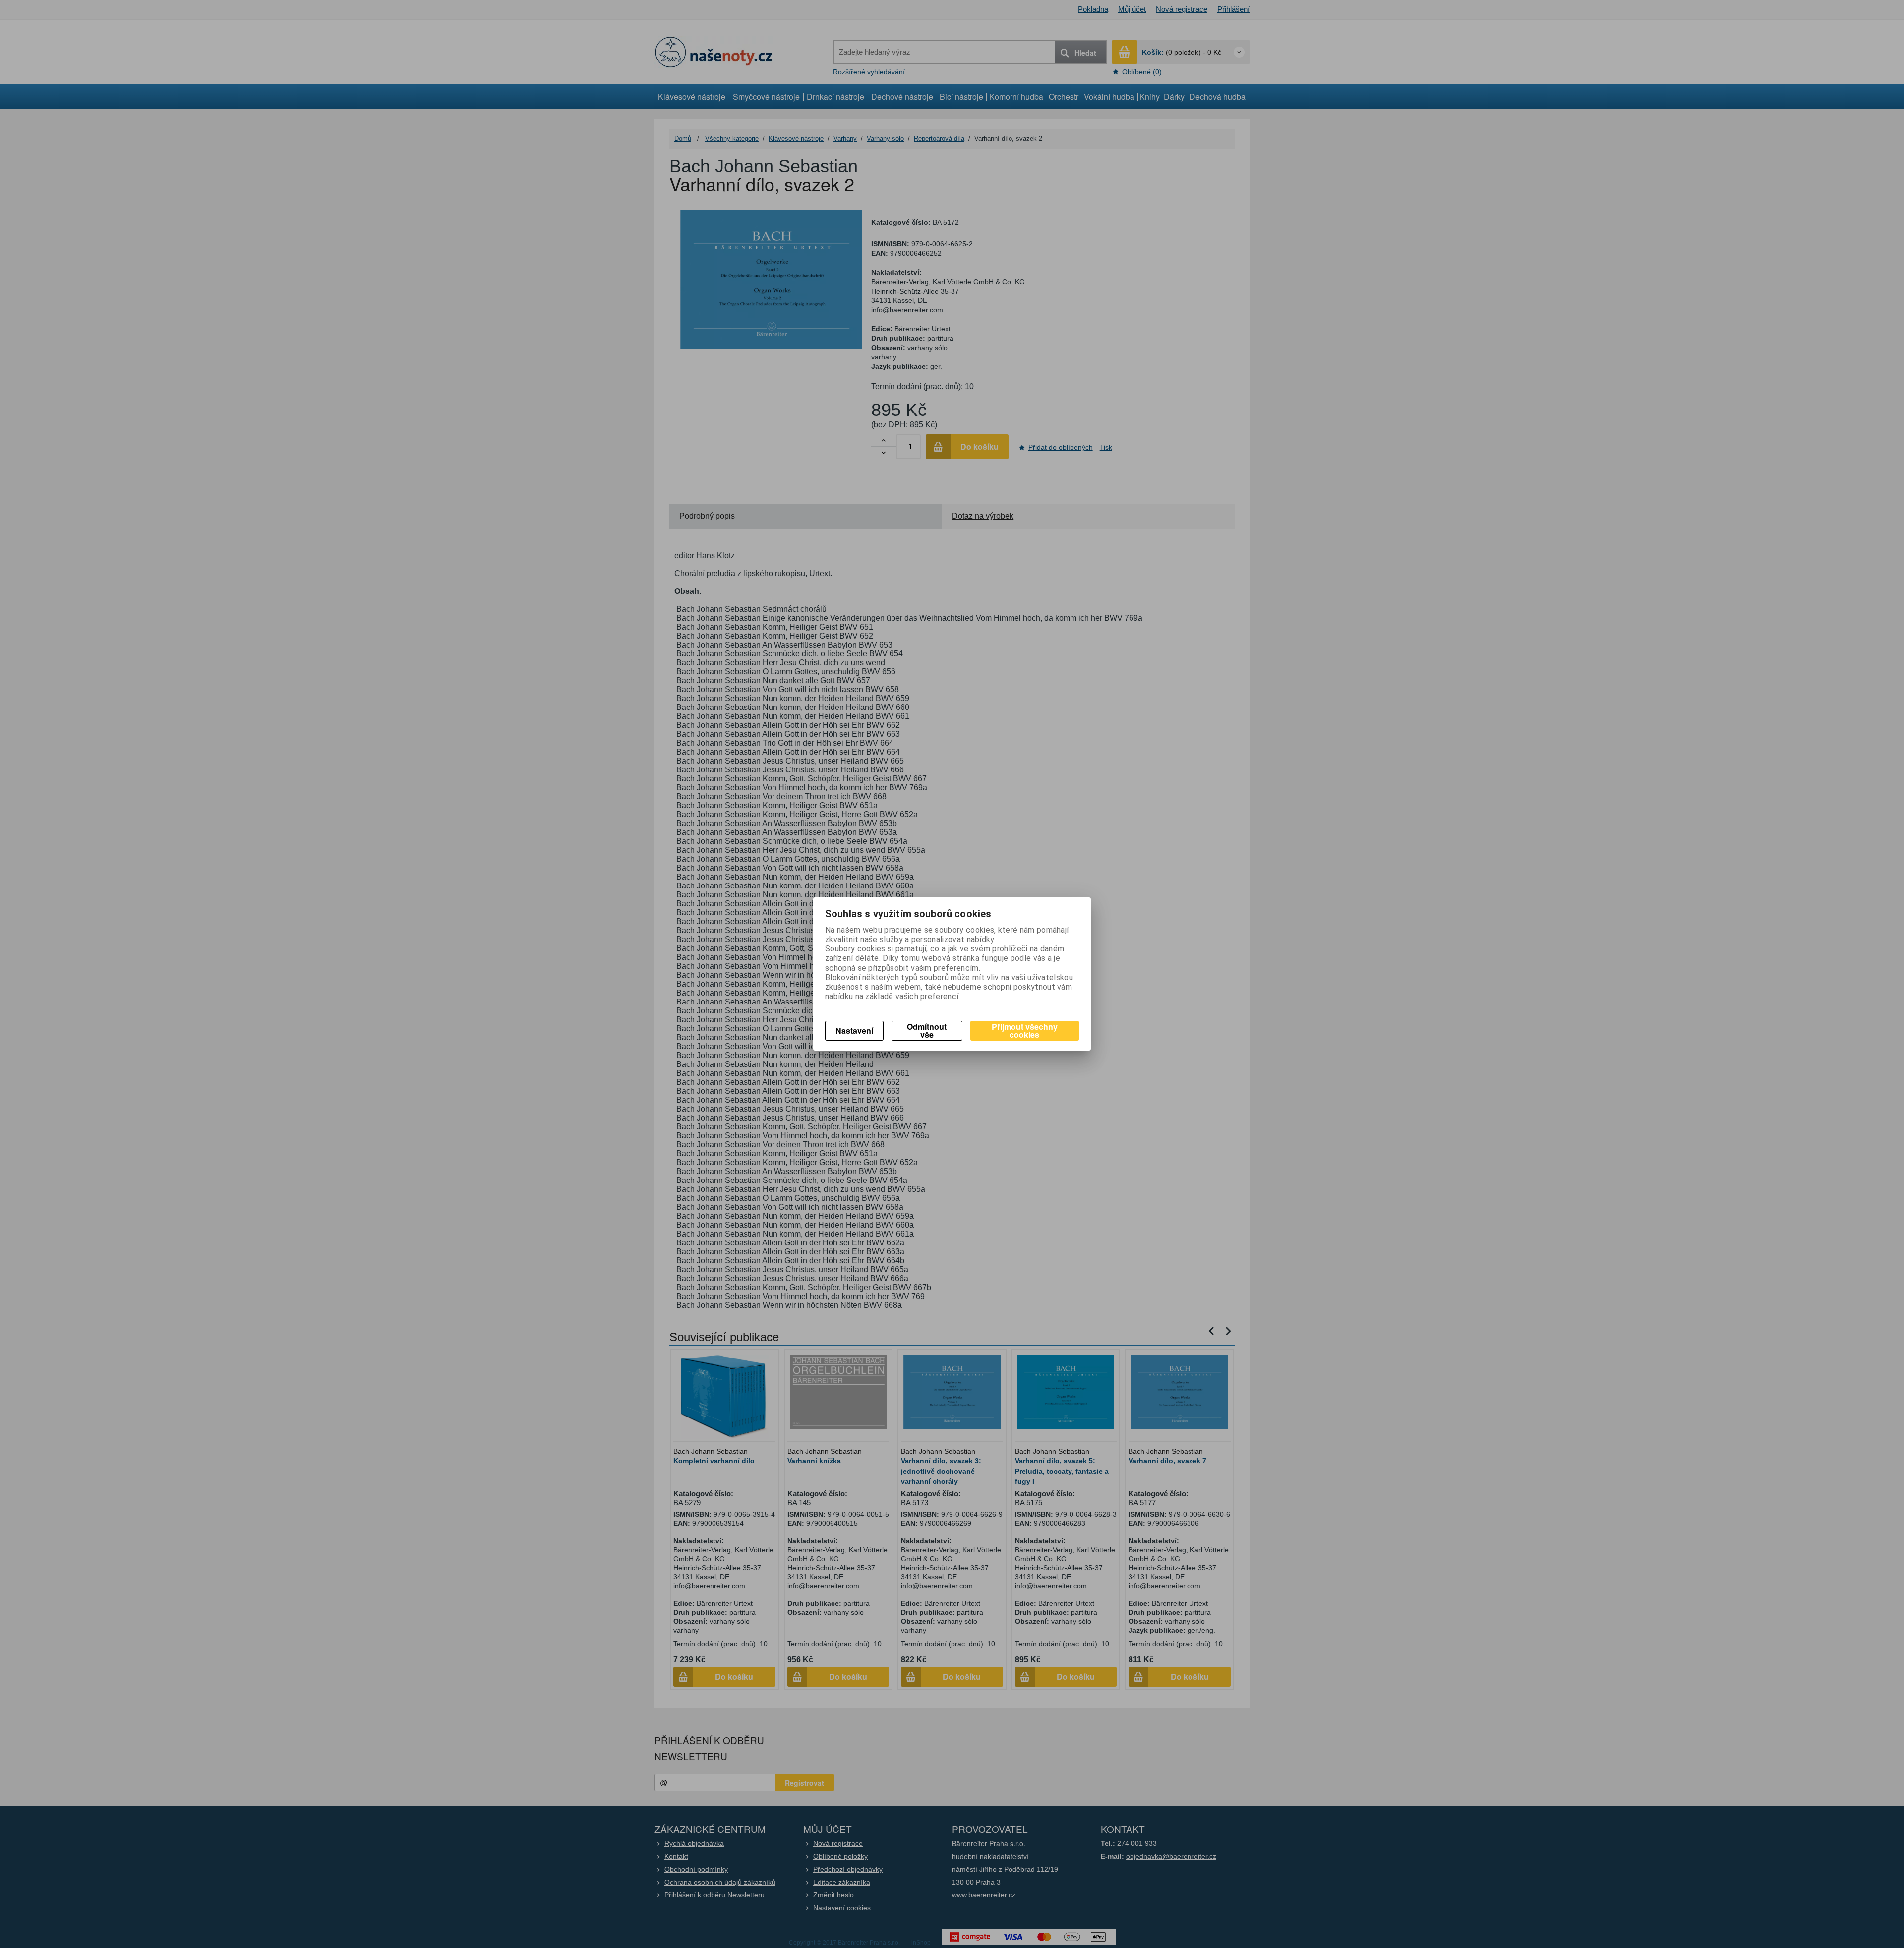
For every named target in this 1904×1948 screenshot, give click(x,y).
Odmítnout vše (927, 1031)
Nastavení (854, 1031)
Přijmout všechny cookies (1025, 1031)
